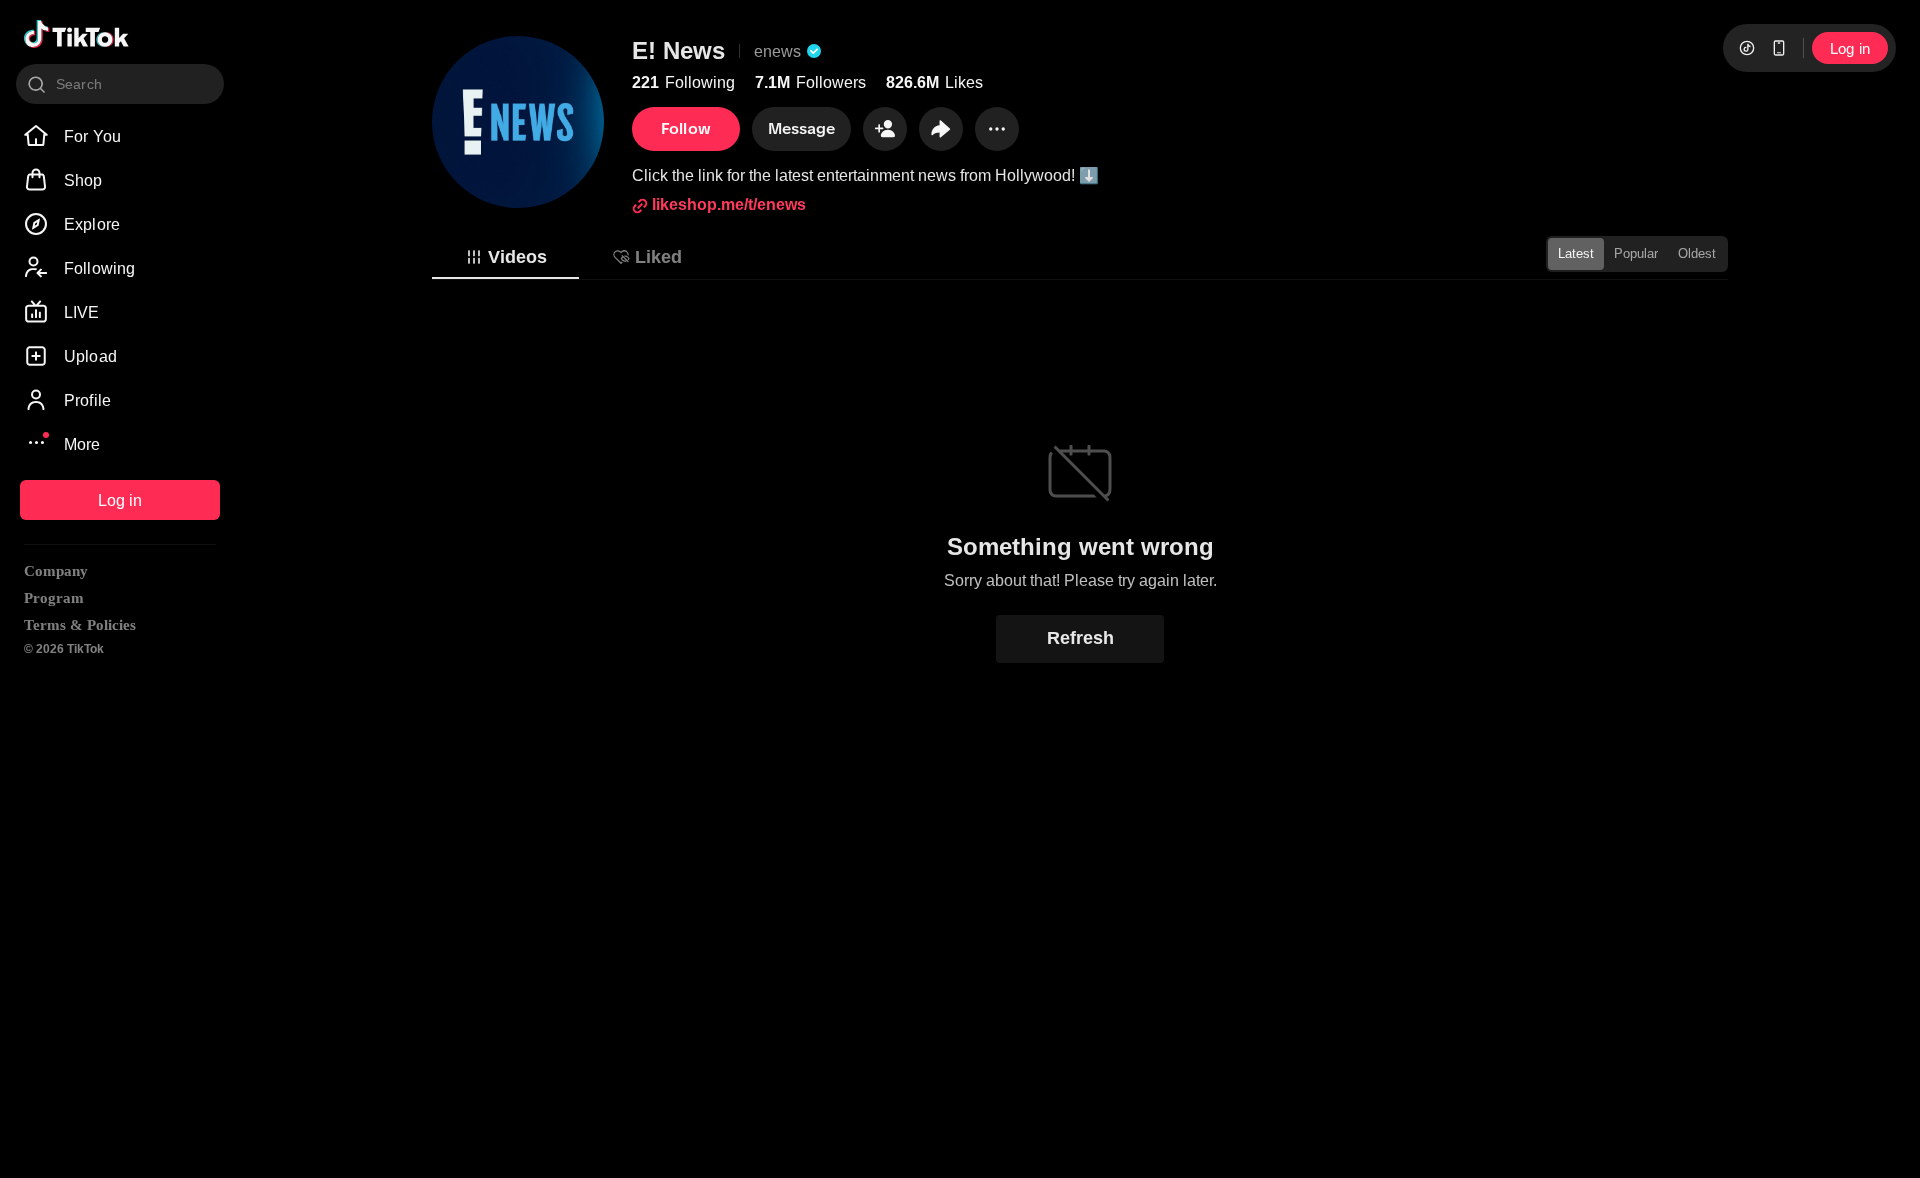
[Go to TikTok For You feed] (76, 34)
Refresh (1080, 638)
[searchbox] (120, 84)
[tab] (505, 257)
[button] (885, 129)
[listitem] (120, 136)
